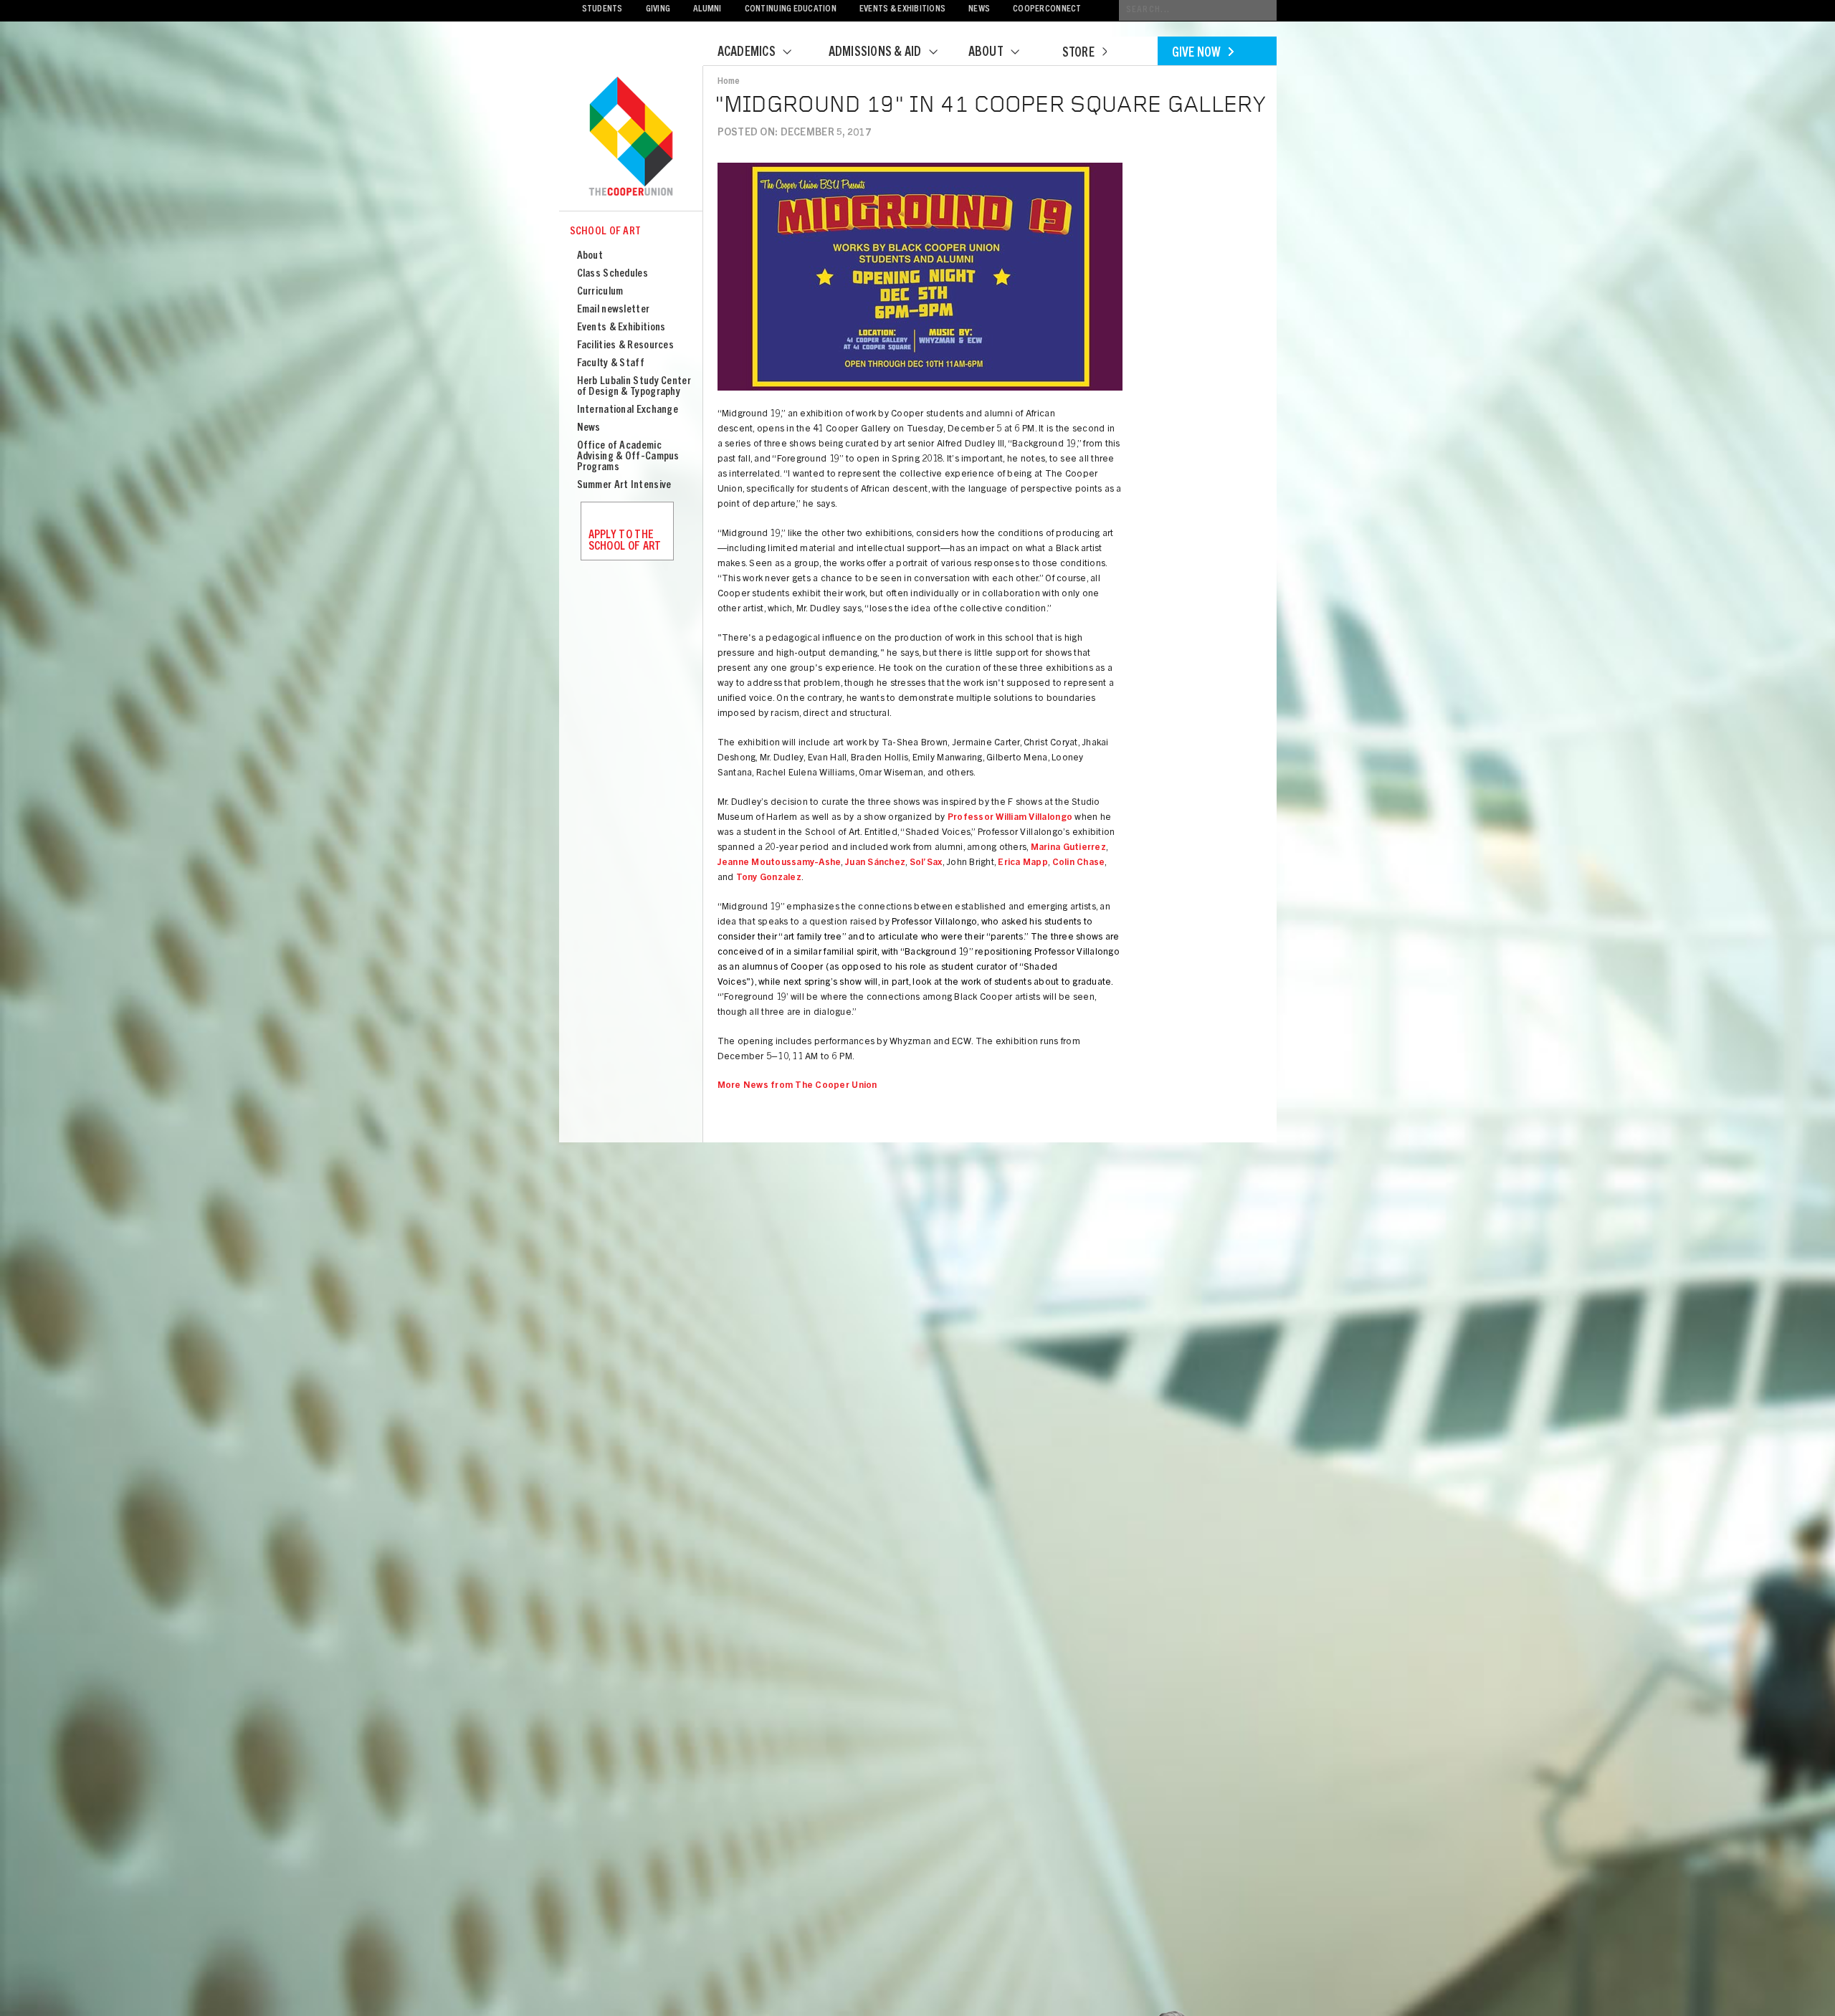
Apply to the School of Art (625, 541)
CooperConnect (1047, 10)
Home (729, 82)
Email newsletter (614, 310)
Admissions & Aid (875, 53)
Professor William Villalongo (1009, 818)
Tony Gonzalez (769, 878)
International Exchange (628, 410)
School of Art (606, 232)
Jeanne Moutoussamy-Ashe (780, 863)
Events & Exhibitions (902, 10)
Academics (747, 53)
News (979, 10)
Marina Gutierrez (1068, 848)
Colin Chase (1079, 863)
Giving (658, 10)
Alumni (707, 10)
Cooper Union (631, 138)
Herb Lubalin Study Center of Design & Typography (634, 387)
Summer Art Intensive (624, 486)
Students (602, 10)
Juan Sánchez (875, 863)
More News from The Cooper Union (797, 1086)
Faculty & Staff (611, 364)
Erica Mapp (1023, 863)
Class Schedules (613, 274)
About (986, 53)
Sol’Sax (926, 863)
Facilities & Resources (626, 346)
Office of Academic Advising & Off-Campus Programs (628, 457)
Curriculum (600, 292)
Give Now (1197, 54)
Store (1078, 54)
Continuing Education (791, 10)
